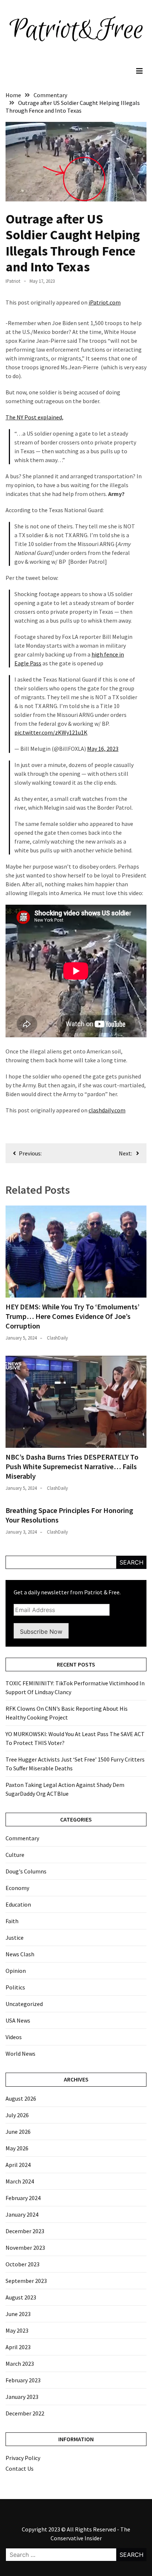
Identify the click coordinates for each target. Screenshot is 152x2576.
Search (132, 1562)
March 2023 (20, 2364)
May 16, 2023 (103, 749)
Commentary (22, 1838)
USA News (18, 2020)
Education (18, 1904)
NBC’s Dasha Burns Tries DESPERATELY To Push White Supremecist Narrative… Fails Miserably (72, 1466)
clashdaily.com (107, 1110)
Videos (14, 2037)
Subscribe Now (41, 1632)
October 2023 (23, 2264)
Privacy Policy (23, 2458)
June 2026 (18, 2132)
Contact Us (20, 2468)
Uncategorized (24, 2004)
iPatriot (13, 281)
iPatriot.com (105, 302)
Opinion (16, 1971)
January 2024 (22, 2214)
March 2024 (20, 2181)
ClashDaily (57, 1338)
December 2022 (25, 2413)
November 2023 (25, 2248)
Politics (15, 1987)
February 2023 (23, 2380)
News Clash (20, 1954)
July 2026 (17, 2115)
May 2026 (17, 2148)
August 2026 (21, 2098)
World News (20, 2054)
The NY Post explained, (34, 417)
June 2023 (18, 2314)
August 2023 (21, 2297)
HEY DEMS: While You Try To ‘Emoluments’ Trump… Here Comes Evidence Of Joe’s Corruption (72, 1316)
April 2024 (18, 2165)
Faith (12, 1921)
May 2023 (17, 2330)
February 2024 (23, 2198)
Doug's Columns (26, 1871)
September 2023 (26, 2281)
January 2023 (22, 2397)
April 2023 (18, 2347)
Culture (15, 1855)
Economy (17, 1888)
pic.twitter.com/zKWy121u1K (51, 732)
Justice (15, 1938)
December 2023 (25, 2231)
